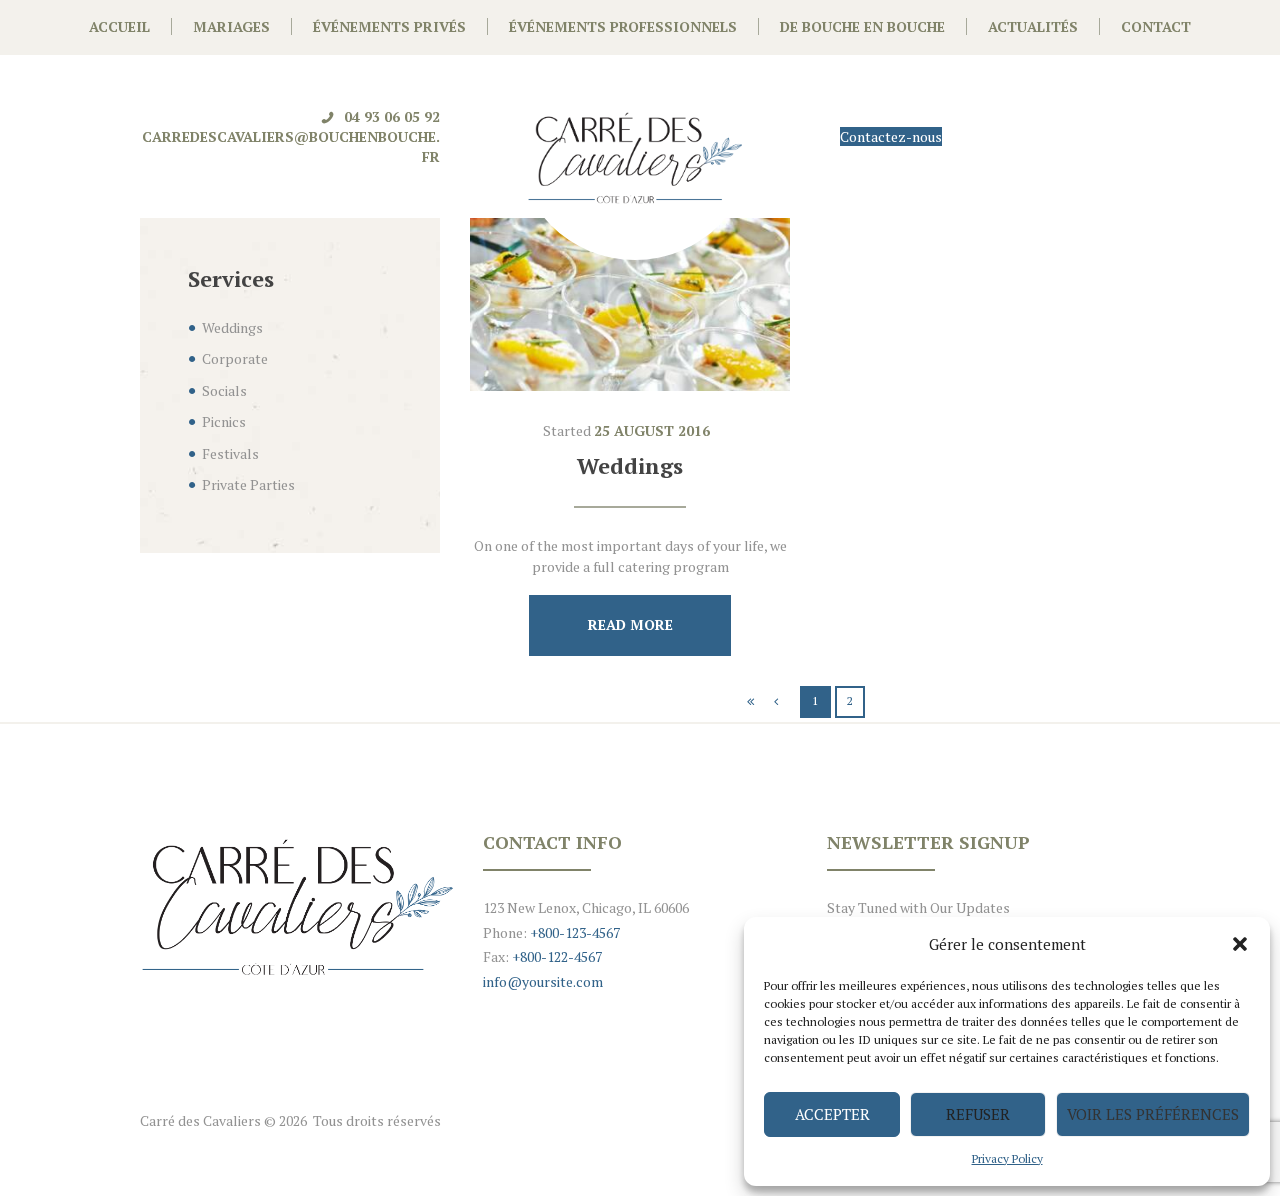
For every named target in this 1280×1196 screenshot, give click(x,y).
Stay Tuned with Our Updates (918, 907)
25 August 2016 (652, 430)
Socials (224, 390)
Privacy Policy (1007, 1158)
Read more (630, 624)
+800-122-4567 (557, 956)
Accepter (832, 1114)
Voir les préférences (1153, 1114)
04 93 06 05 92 (392, 116)
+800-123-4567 (573, 932)
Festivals (230, 453)
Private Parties (248, 484)
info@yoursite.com (543, 981)
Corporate (235, 358)
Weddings (630, 465)
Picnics (224, 421)
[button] (1240, 944)
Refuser (978, 1114)
